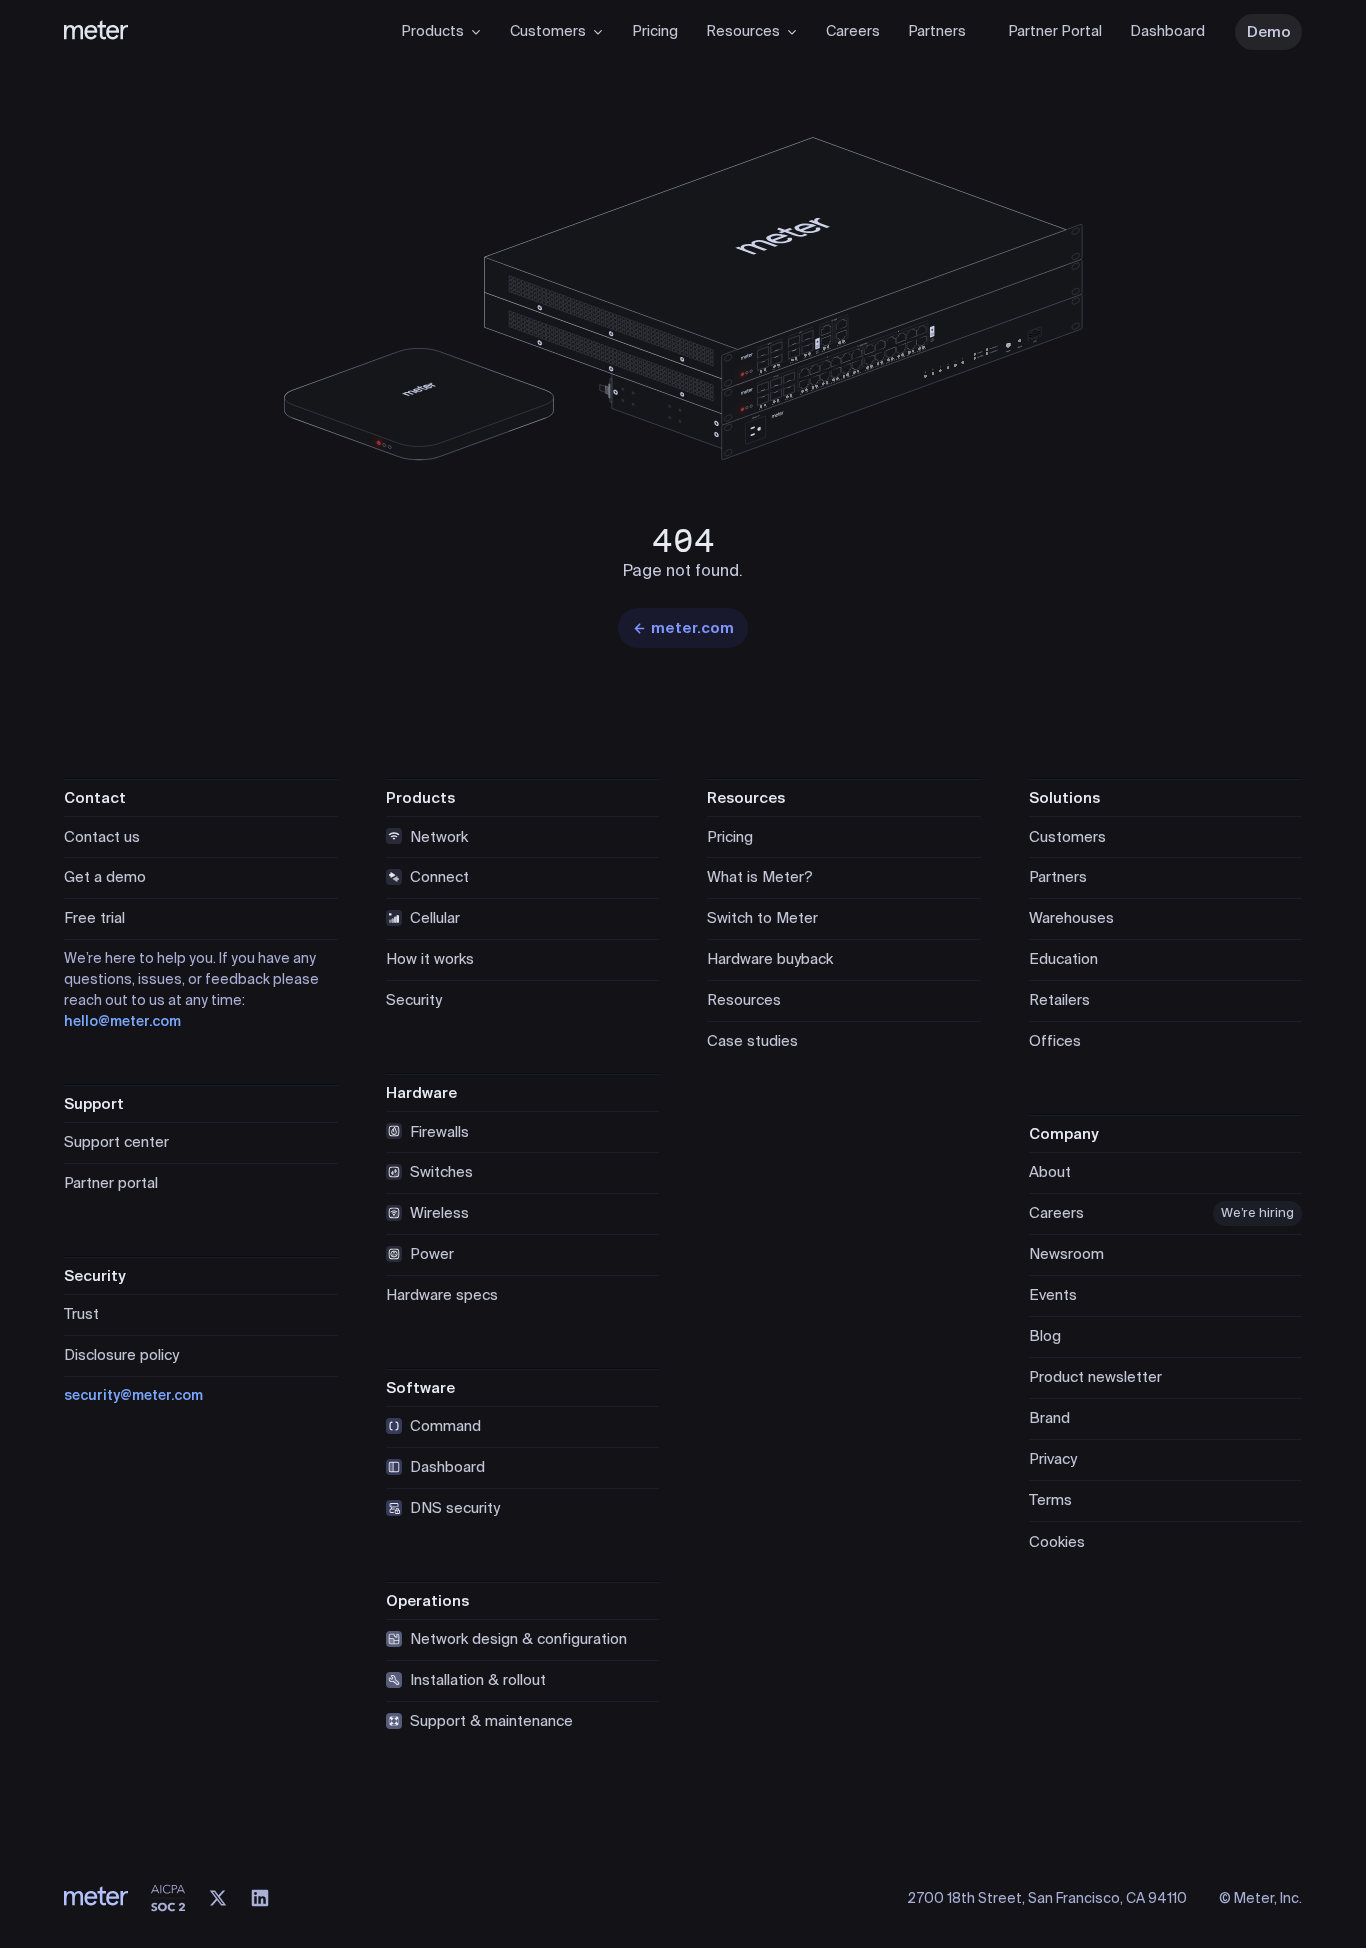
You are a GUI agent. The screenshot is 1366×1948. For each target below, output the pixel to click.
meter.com (692, 628)
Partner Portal (1055, 31)
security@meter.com (133, 1395)
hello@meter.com (122, 1021)
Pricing (655, 31)
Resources (743, 31)
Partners (937, 31)
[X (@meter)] (218, 1898)
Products (432, 31)
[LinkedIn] (260, 1898)
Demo (1269, 32)
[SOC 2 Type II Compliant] (168, 1898)
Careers (853, 31)
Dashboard (1167, 31)
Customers (548, 31)
